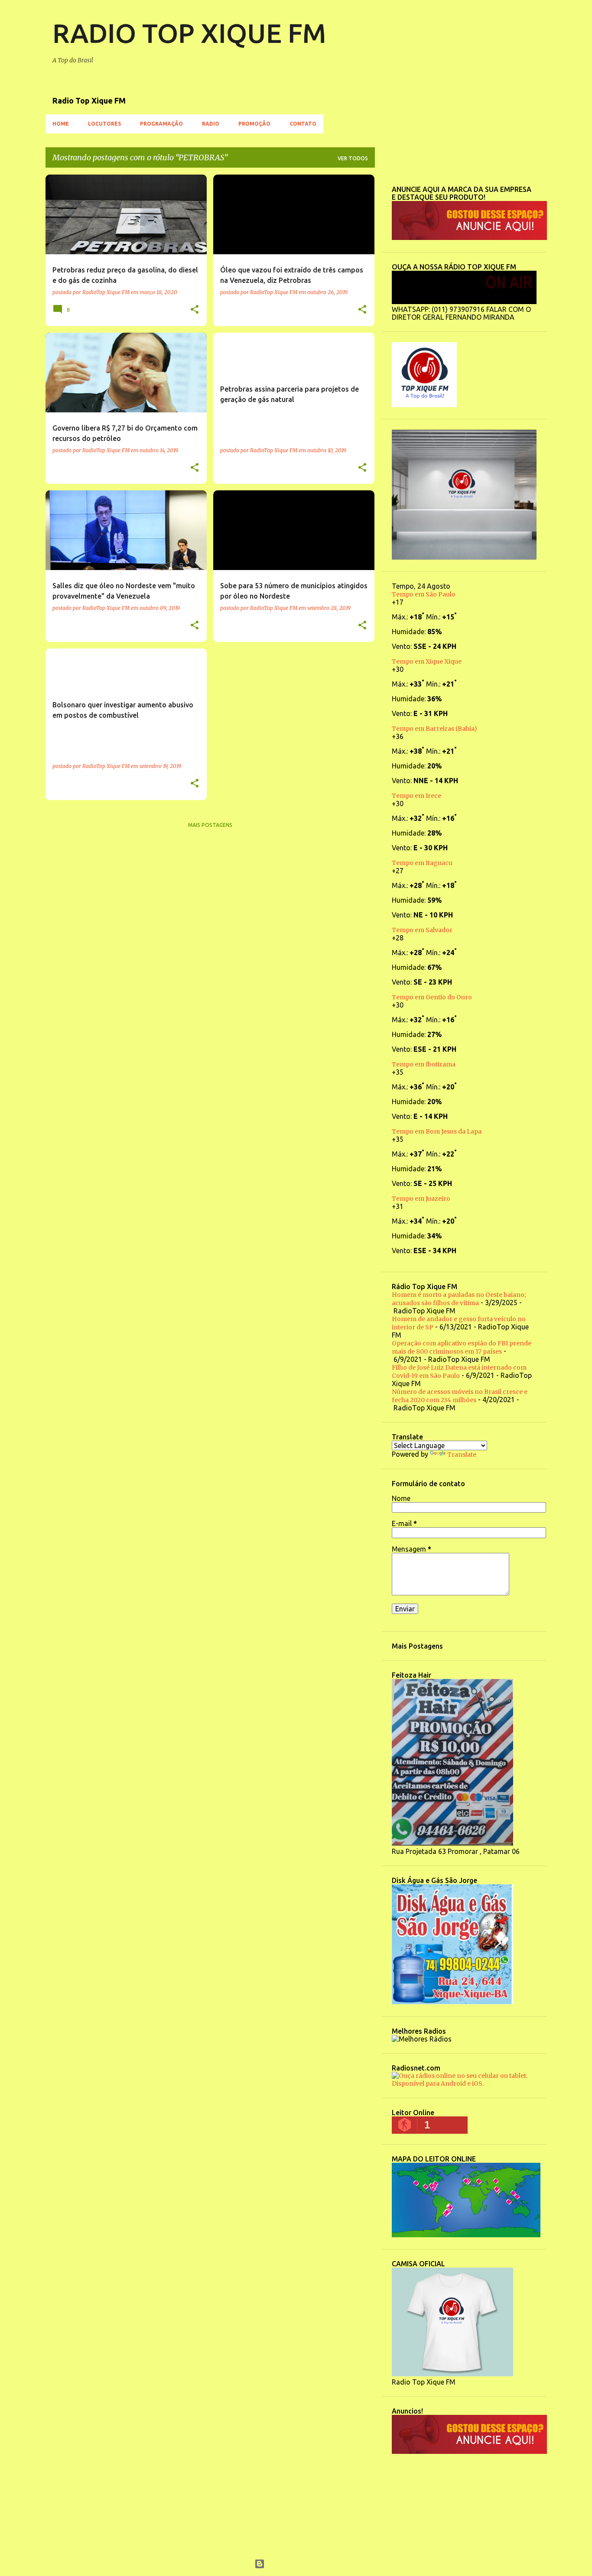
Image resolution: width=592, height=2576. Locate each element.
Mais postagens (210, 825)
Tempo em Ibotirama (424, 1064)
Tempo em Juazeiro (421, 1199)
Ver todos (353, 158)
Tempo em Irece (416, 796)
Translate (462, 1455)
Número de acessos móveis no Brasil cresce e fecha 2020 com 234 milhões (460, 1396)
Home (61, 124)
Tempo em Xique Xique (427, 661)
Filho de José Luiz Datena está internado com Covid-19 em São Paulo (459, 1372)
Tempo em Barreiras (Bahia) (434, 729)
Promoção (254, 124)
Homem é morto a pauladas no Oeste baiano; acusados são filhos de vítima (459, 1299)
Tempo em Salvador (422, 930)
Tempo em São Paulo (424, 594)
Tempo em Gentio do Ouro (432, 997)
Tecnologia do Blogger (301, 2564)
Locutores (104, 124)
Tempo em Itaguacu (422, 863)
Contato (303, 124)
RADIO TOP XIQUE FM (189, 33)
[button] (195, 310)
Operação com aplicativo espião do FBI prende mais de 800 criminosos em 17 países (462, 1347)
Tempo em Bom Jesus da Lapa (437, 1131)
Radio (211, 124)
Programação (161, 124)
